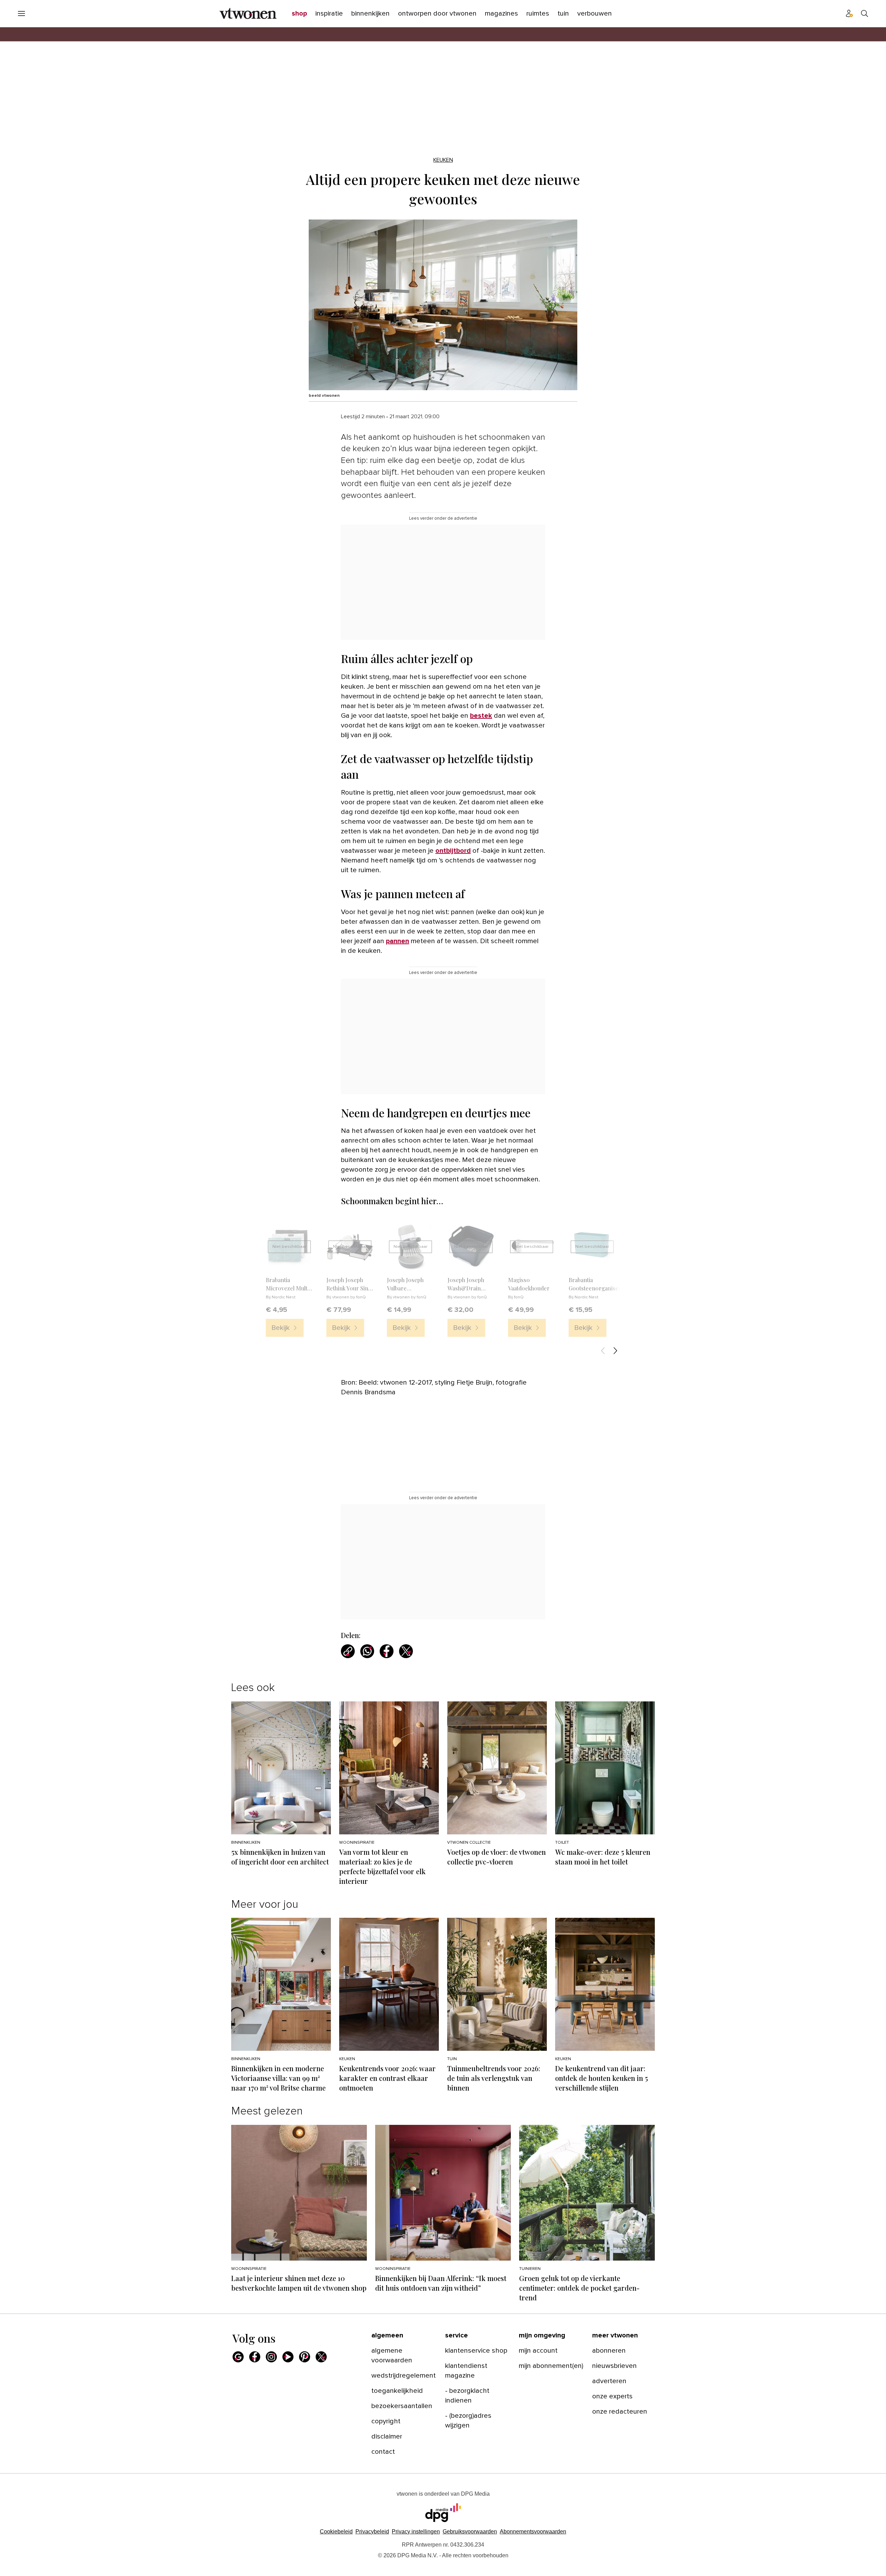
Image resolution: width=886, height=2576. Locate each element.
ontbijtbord (453, 851)
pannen (397, 941)
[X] (321, 2357)
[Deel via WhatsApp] (367, 1651)
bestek (481, 716)
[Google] (238, 2357)
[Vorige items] (603, 1351)
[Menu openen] (21, 14)
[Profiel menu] (849, 14)
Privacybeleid (372, 2532)
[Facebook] (255, 2357)
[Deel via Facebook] (387, 1651)
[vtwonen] (248, 14)
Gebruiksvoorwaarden (470, 2532)
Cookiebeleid (336, 2532)
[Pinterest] (305, 2357)
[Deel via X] (406, 1651)
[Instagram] (271, 2357)
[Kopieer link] (348, 1651)
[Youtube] (288, 2357)
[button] (416, 2532)
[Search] (865, 14)
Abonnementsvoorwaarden (533, 2532)
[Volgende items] (615, 1351)
